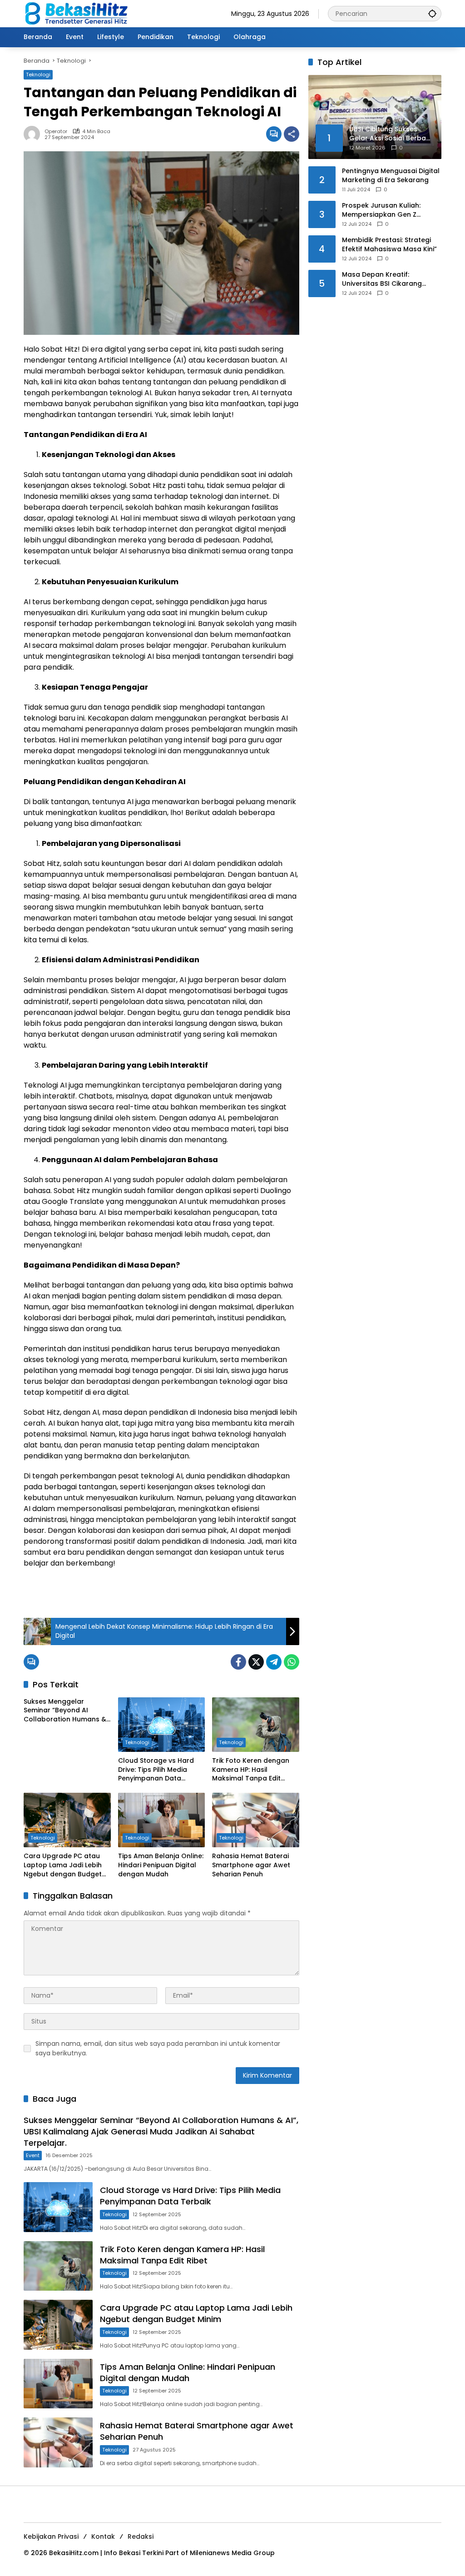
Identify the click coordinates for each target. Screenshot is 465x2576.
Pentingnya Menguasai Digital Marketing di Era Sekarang (391, 176)
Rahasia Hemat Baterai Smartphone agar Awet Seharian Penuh (251, 1865)
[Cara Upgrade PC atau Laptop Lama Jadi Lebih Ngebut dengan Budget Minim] (67, 1820)
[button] (432, 13)
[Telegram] (274, 1662)
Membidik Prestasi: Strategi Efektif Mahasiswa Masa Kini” (389, 245)
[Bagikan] (292, 134)
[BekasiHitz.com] (83, 13)
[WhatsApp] (292, 1662)
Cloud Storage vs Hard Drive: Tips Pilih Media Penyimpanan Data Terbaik (156, 1770)
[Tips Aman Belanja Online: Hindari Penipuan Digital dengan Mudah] (162, 1820)
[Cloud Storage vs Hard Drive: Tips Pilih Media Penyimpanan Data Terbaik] (162, 1725)
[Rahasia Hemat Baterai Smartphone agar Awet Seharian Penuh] (256, 1820)
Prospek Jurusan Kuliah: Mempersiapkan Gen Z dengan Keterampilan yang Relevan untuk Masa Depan (388, 210)
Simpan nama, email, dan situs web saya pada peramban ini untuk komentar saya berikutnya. (158, 2048)
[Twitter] (256, 1662)
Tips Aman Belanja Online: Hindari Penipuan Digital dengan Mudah (161, 1865)
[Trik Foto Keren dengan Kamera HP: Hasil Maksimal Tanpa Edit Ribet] (256, 1725)
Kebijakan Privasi (51, 2536)
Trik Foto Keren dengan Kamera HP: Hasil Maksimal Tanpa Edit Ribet (251, 1770)
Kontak (103, 2536)
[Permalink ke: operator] (34, 134)
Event (33, 2155)
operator (56, 132)
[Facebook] (238, 1662)
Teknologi (38, 75)
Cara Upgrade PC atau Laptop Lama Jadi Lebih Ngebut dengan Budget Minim (63, 1865)
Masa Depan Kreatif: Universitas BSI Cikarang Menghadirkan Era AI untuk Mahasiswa (386, 279)
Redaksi (141, 2536)
